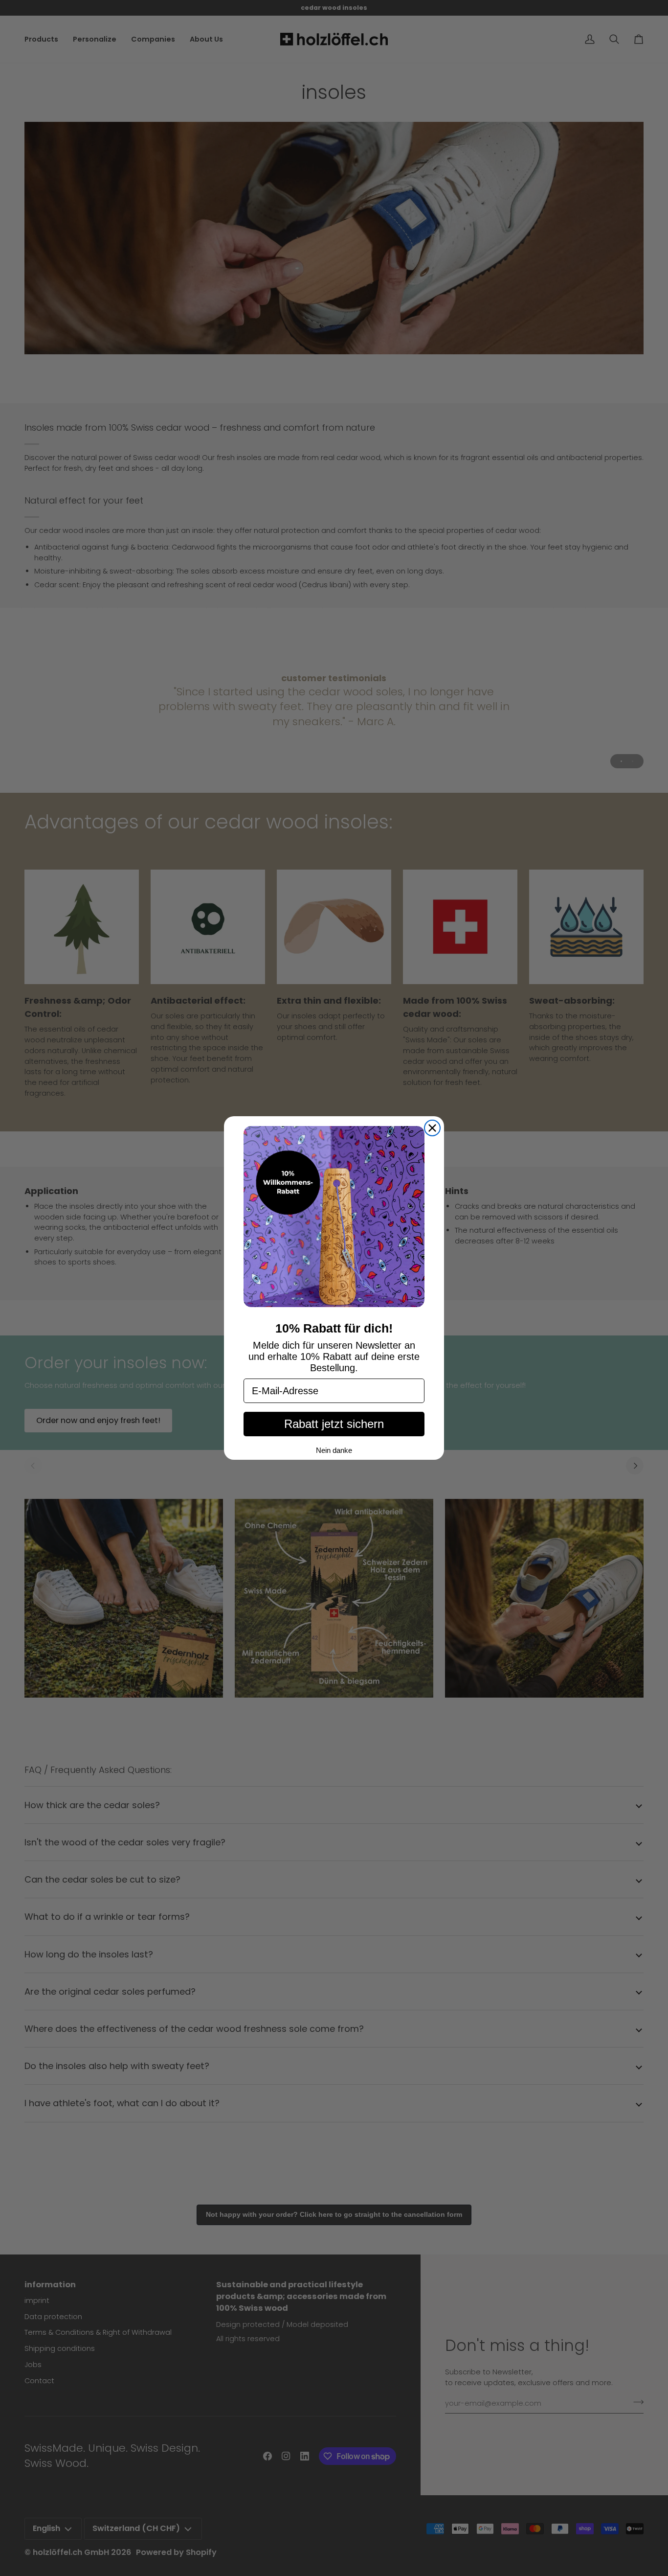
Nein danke (334, 1450)
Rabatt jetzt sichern (334, 1424)
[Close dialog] (432, 1128)
